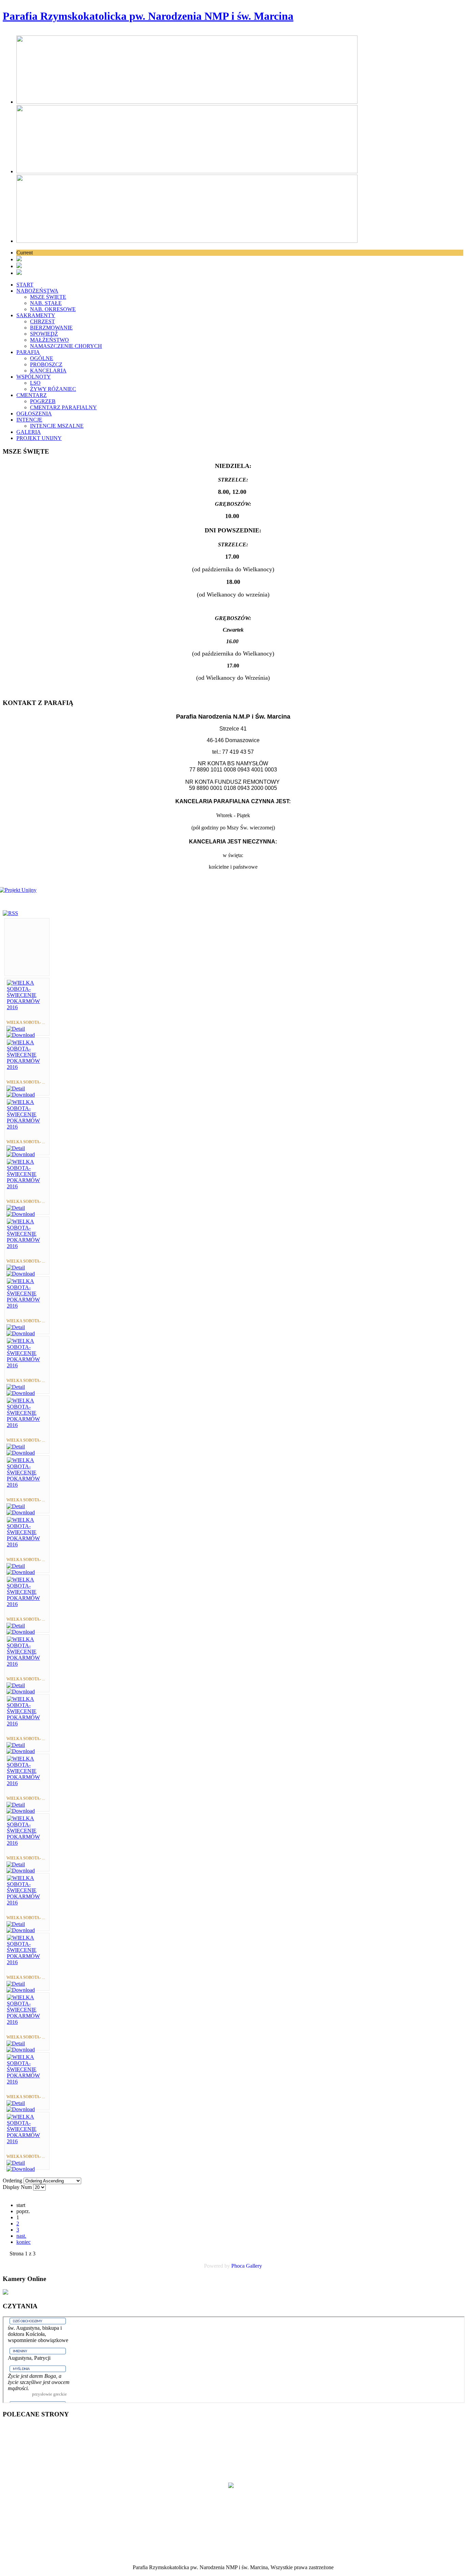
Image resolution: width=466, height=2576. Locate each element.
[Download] (21, 1035)
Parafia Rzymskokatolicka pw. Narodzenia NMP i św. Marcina (148, 16)
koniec (24, 2242)
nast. (21, 2236)
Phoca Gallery (247, 2266)
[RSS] (10, 913)
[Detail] (16, 1029)
